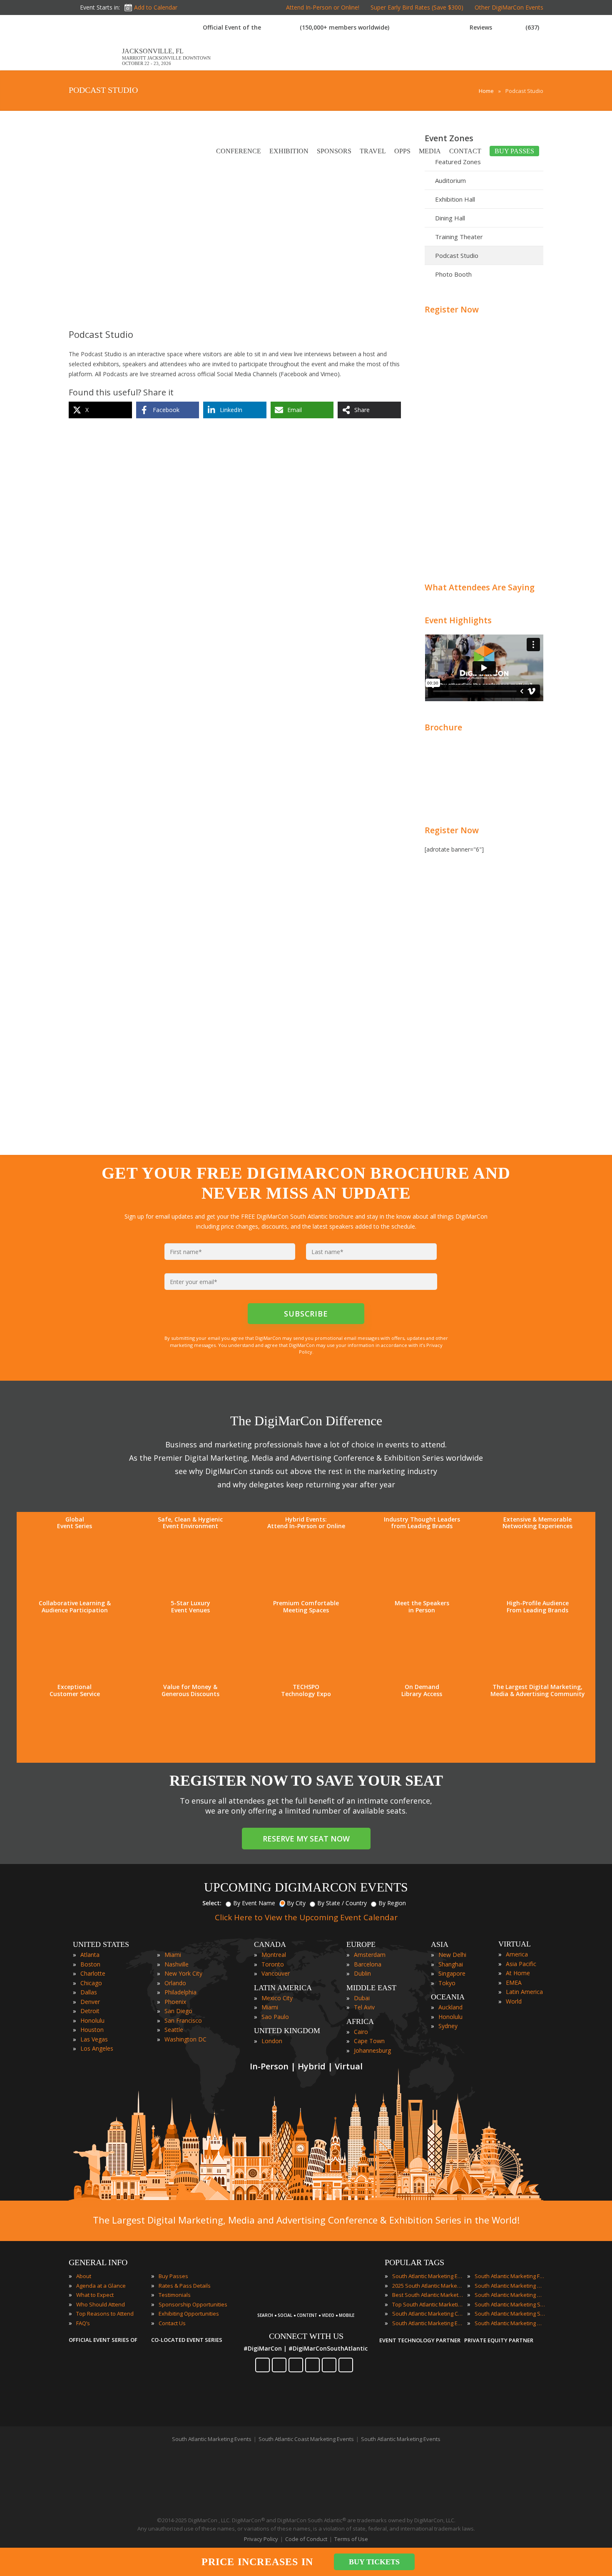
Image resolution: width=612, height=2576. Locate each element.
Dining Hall (450, 218)
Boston (90, 1964)
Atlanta (90, 1955)
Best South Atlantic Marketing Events (428, 2295)
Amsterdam (370, 1955)
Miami (173, 1955)
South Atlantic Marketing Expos (428, 2323)
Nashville (177, 1964)
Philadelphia (180, 1992)
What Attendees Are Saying (480, 587)
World (514, 2001)
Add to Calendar (156, 7)
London (272, 2041)
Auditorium (450, 180)
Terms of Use (351, 2539)
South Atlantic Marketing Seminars (510, 2304)
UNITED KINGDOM (287, 2031)
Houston (92, 2030)
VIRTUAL (515, 1944)
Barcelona (368, 1964)
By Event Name (254, 1903)
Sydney (448, 2026)
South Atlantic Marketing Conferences (428, 2314)
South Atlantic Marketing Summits (510, 2314)
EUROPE (361, 1944)
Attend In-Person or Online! (323, 7)
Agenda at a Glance (101, 2286)
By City (296, 1903)
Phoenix (175, 2002)
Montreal (274, 1955)
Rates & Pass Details (185, 2286)
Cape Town (369, 2041)
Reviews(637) (504, 27)
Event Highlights (458, 620)
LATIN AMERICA (283, 1988)
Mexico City (277, 1998)
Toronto (273, 1964)
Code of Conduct (306, 2539)
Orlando (175, 1983)
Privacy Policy (261, 2539)
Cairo (361, 2032)
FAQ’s (83, 2323)
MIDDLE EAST (371, 1988)
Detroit (90, 2011)
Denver (90, 2002)
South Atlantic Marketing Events (428, 2276)
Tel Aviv (364, 2007)
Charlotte (93, 1973)
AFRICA (360, 2021)
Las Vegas (94, 2039)
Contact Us (172, 2323)
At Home (518, 1973)
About (84, 2276)
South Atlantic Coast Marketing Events (306, 2439)
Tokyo (447, 1983)
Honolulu (92, 2020)
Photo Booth (453, 274)
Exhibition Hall (455, 199)
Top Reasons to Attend (105, 2314)
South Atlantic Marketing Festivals (510, 2276)
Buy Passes (173, 2276)
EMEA (514, 1983)
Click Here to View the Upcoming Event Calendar (306, 1917)
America (517, 1954)
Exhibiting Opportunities (189, 2314)
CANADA (270, 1944)
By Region (392, 1903)
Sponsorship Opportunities (193, 2304)
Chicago (91, 1983)
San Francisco (183, 2020)
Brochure (443, 727)
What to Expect (95, 2295)
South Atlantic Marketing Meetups (510, 2295)
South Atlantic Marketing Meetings (510, 2286)
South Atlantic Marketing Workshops (510, 2323)
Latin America (524, 1992)
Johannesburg (372, 2050)
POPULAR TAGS (414, 2262)
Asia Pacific (521, 1964)
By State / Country (342, 1903)
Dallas (89, 1992)
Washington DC (185, 2039)
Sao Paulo (275, 2017)
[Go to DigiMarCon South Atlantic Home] (95, 66)
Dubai (362, 1998)
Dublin (362, 1973)
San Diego (178, 2011)
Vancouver (276, 1973)
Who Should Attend (101, 2304)
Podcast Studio (457, 255)
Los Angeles (97, 2048)
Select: (212, 1903)
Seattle (174, 2030)
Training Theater (459, 237)
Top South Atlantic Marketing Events (428, 2304)
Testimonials (175, 2295)
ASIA (440, 1944)
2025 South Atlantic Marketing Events (428, 2286)
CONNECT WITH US (306, 2336)
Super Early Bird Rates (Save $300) (417, 7)
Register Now (452, 309)
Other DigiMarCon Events (509, 7)
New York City (183, 1973)
